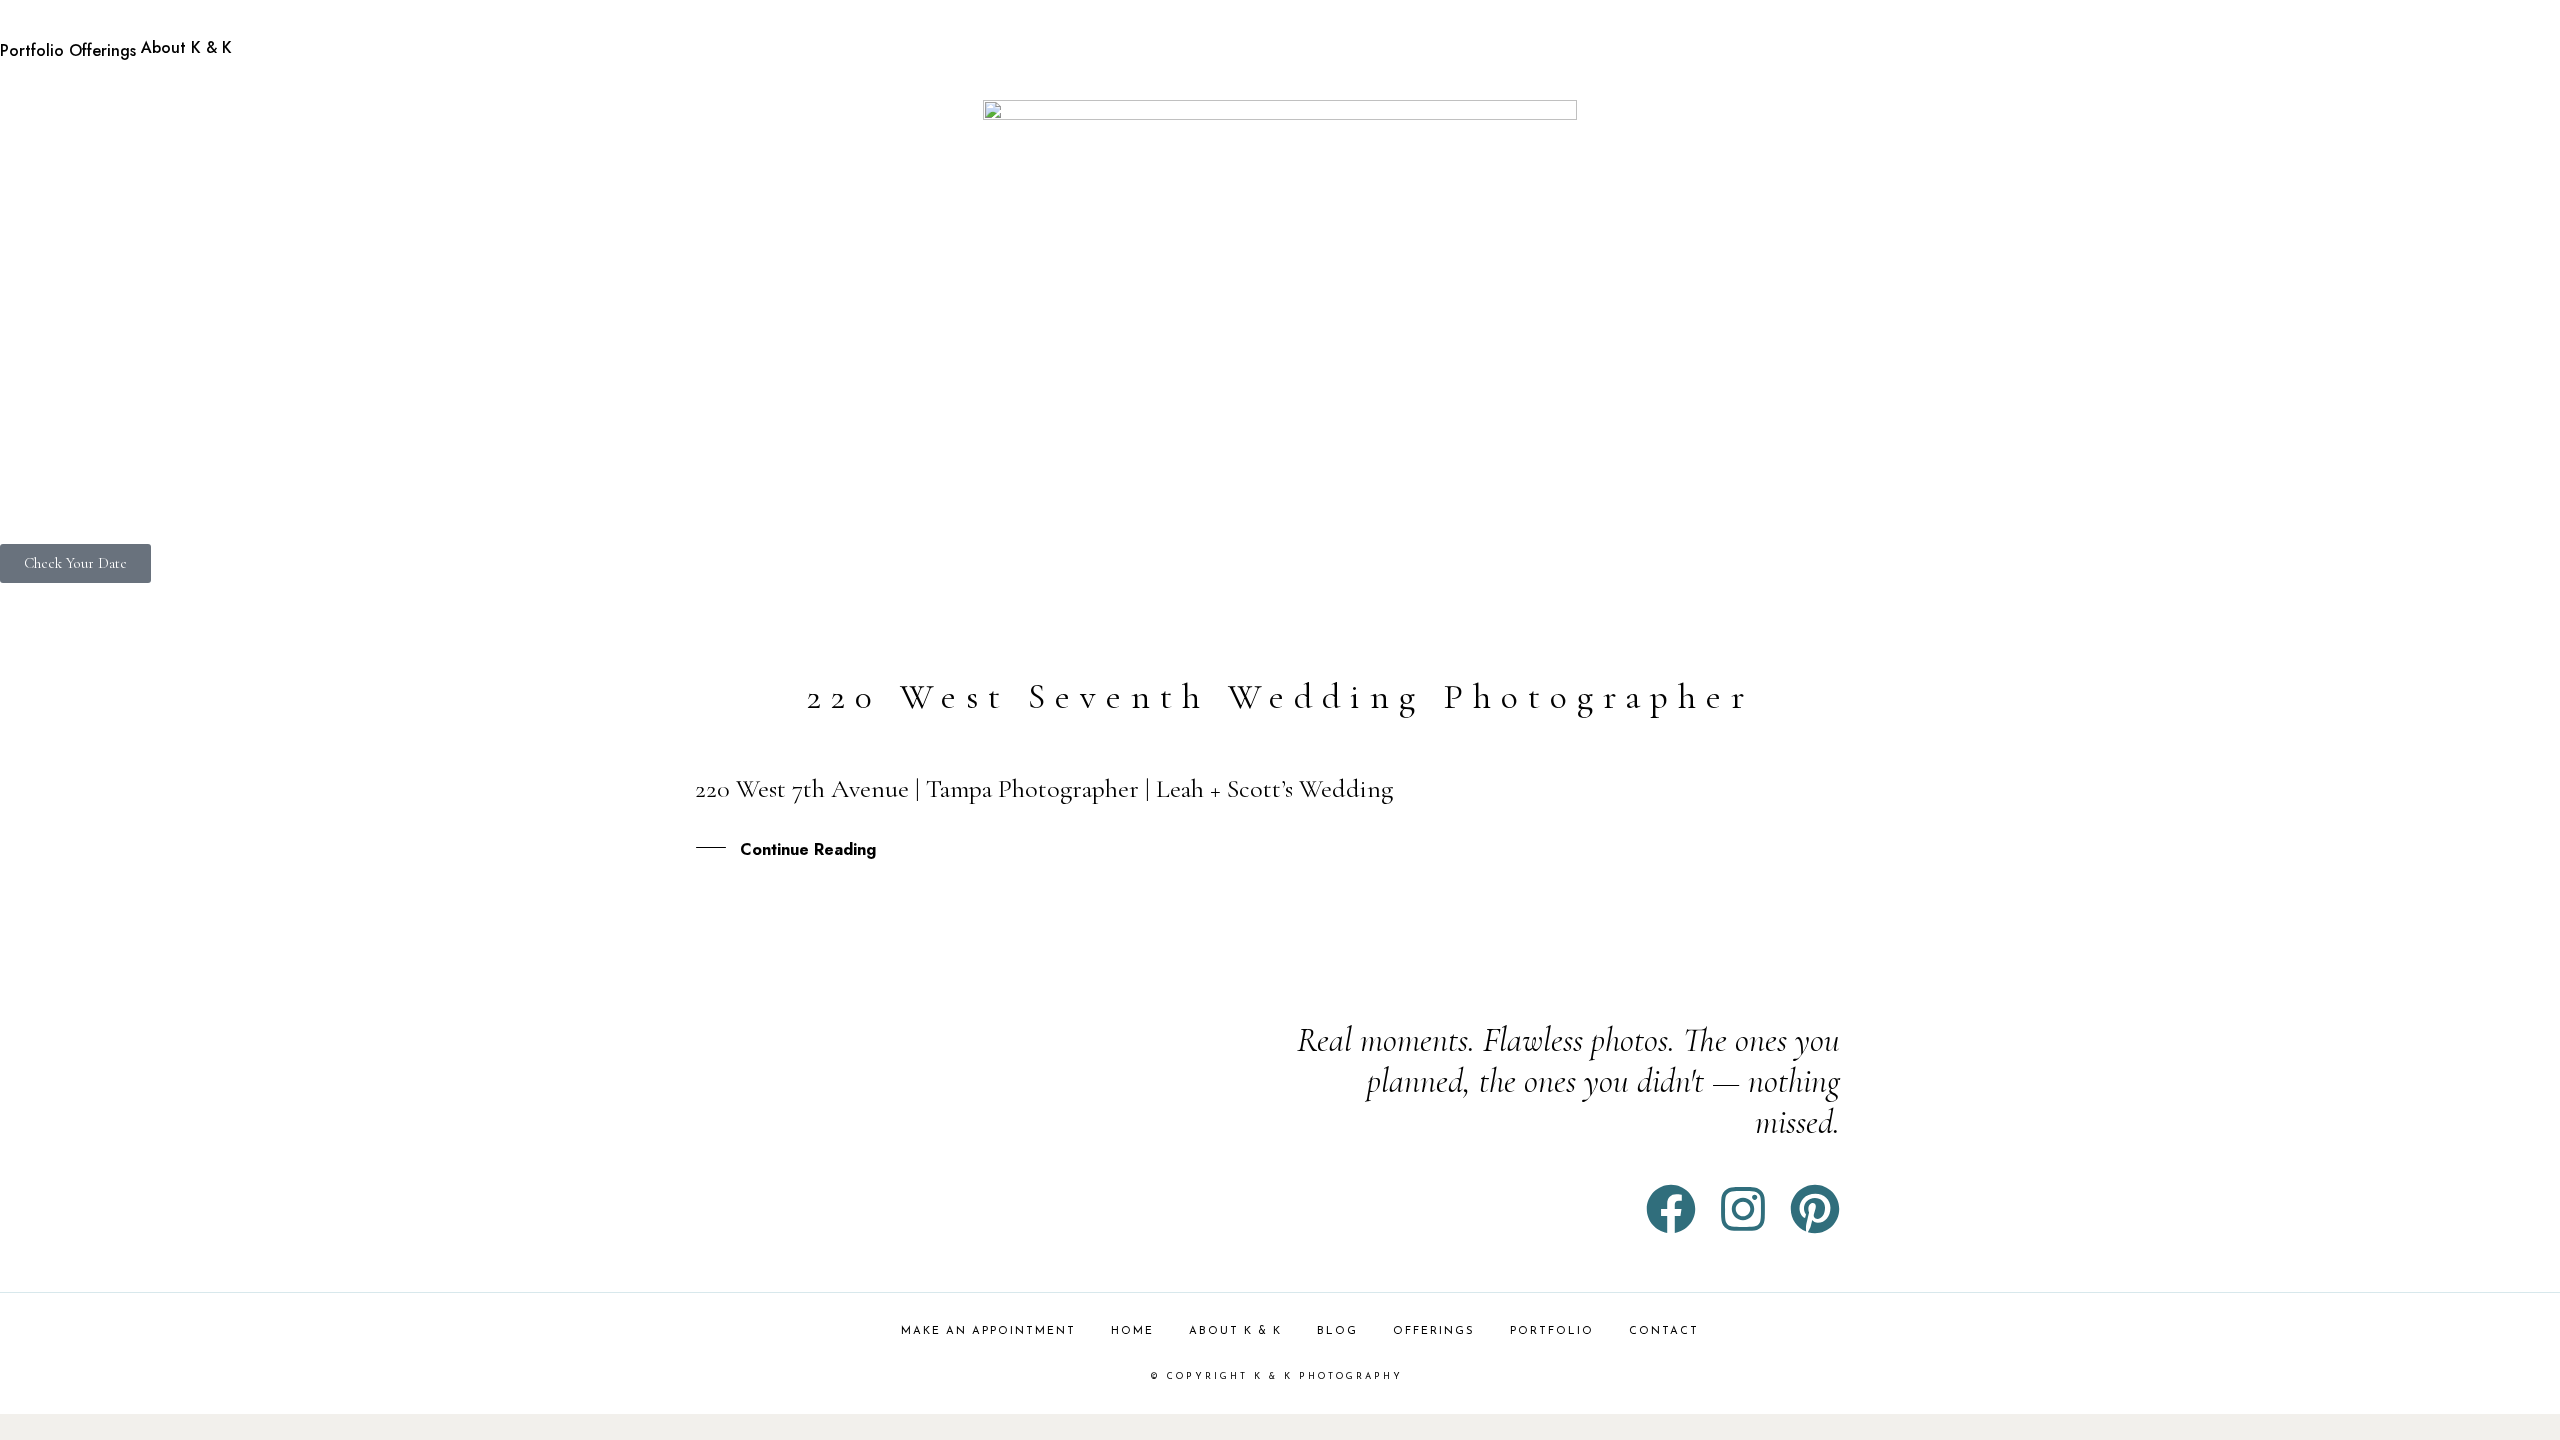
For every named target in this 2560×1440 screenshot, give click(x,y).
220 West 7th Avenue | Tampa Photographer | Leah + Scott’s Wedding (1044, 788)
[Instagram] (1743, 1209)
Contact (1664, 1331)
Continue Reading (808, 849)
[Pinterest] (1815, 1209)
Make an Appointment (988, 1331)
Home (1132, 1331)
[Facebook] (1671, 1209)
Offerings (102, 50)
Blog (1337, 1331)
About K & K (186, 47)
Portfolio (32, 50)
